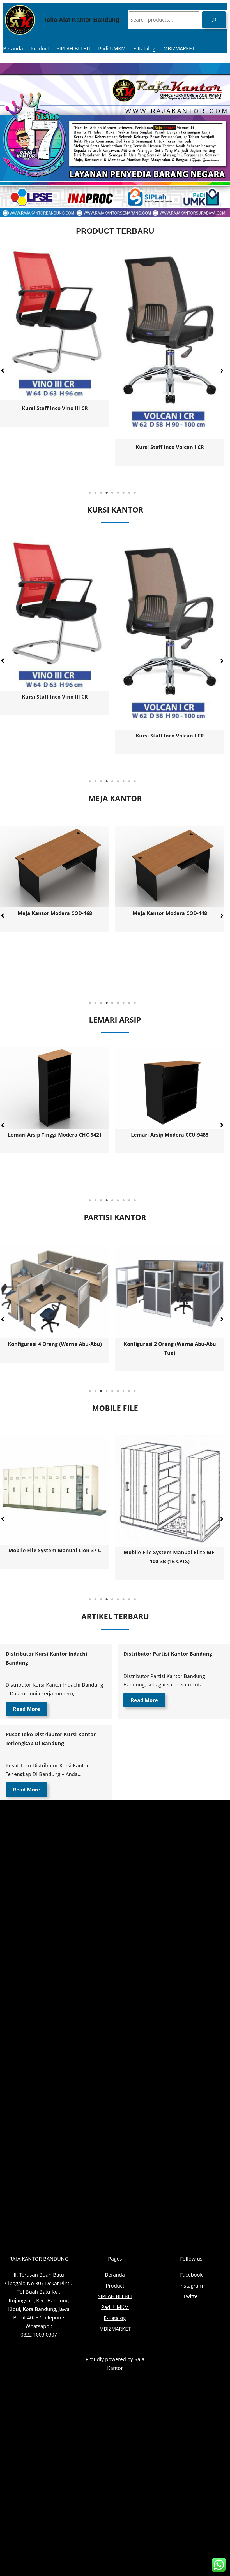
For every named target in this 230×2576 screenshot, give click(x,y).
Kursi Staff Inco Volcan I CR (55, 736)
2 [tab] (95, 493)
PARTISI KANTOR (115, 1217)
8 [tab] (129, 493)
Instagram (191, 2286)
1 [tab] (90, 493)
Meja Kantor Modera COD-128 (170, 965)
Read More (27, 1709)
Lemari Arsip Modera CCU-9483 (55, 1135)
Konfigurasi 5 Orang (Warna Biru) (170, 1344)
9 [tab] (135, 493)
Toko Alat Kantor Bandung (81, 20)
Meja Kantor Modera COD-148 (55, 913)
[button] (222, 371)
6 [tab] (118, 493)
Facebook (191, 2275)
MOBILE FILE (115, 1408)
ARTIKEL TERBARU (115, 1616)
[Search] (214, 20)
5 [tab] (112, 493)
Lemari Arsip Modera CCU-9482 (170, 1135)
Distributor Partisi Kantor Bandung (168, 1654)
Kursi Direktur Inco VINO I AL (186, 454)
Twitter (191, 2296)
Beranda (13, 48)
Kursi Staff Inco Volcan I (71, 413)
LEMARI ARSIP (115, 1020)
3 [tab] (101, 493)
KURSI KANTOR (115, 510)
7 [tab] (123, 493)
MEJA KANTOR (115, 798)
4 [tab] (107, 493)
